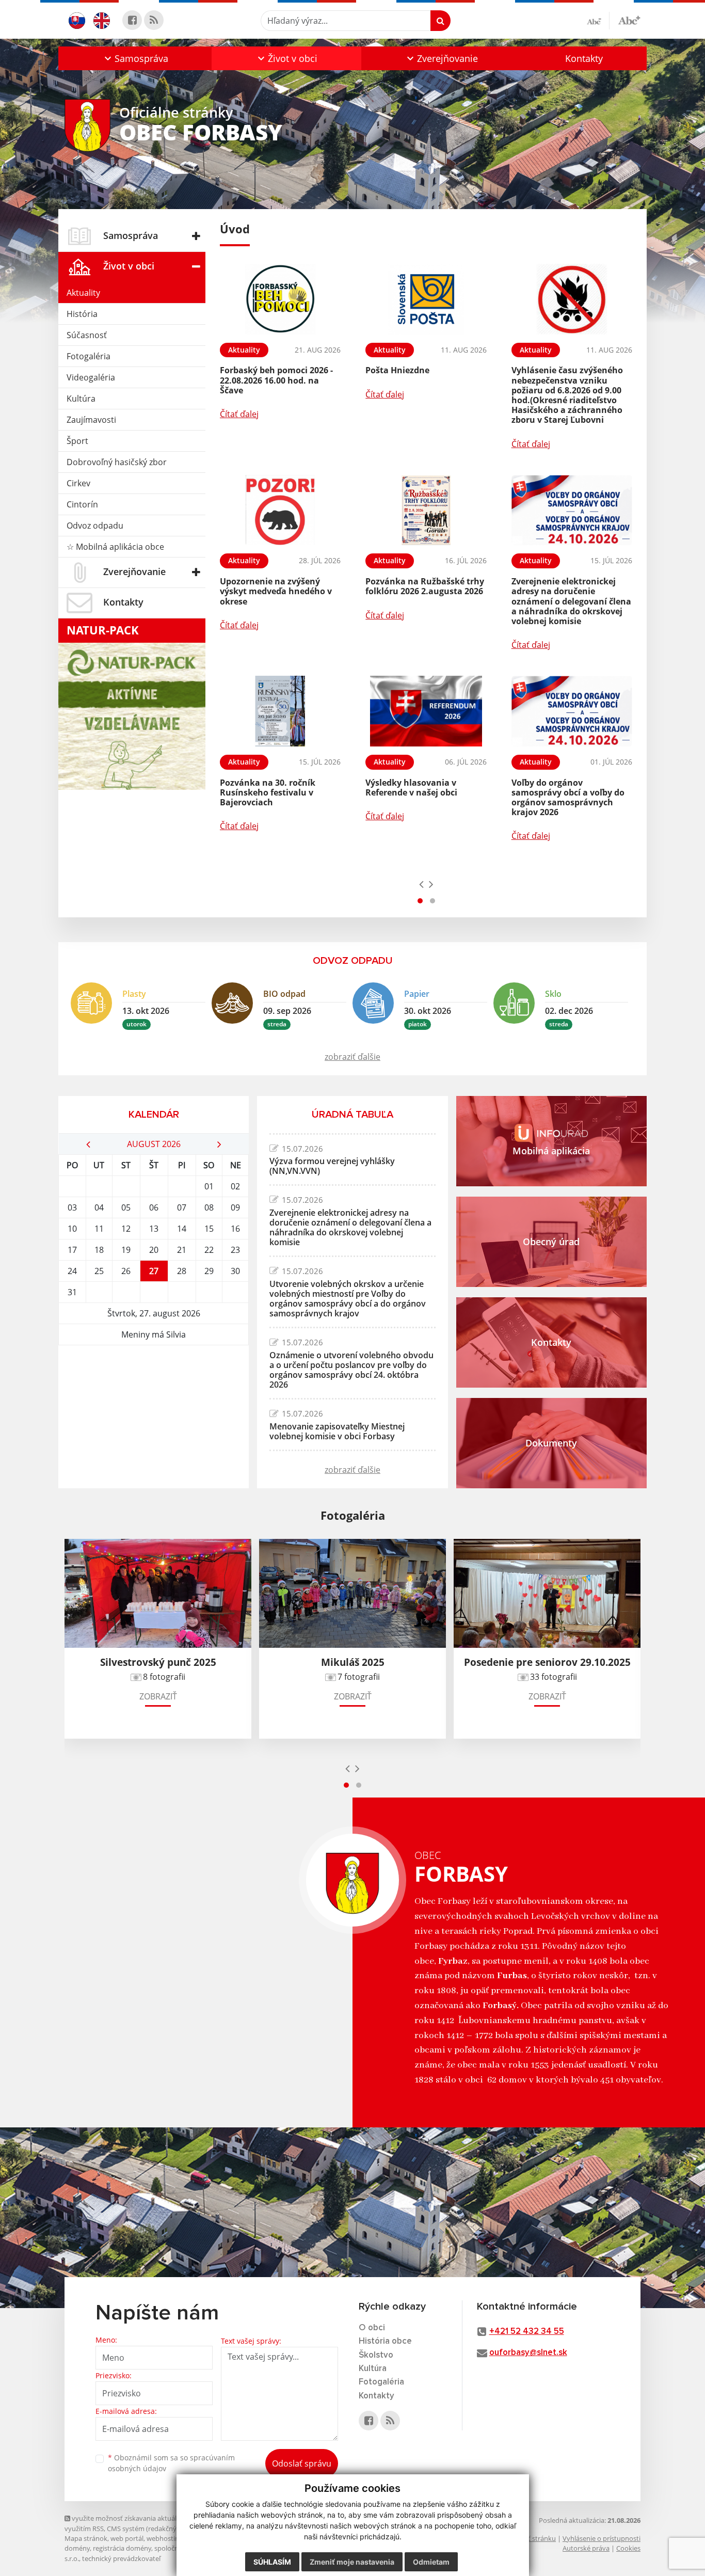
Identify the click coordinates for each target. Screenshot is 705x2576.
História (82, 314)
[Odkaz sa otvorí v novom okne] (132, 20)
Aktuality (83, 293)
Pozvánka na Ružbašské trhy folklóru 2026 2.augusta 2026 (425, 586)
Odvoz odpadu (95, 526)
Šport (77, 441)
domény (77, 2548)
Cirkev (78, 483)
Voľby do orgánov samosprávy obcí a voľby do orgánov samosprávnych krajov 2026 (568, 798)
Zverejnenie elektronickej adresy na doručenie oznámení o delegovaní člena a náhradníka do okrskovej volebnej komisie (571, 601)
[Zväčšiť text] (629, 19)
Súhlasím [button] (272, 2562)
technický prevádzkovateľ (121, 2558)
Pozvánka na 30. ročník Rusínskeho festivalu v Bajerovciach (268, 792)
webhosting (165, 2538)
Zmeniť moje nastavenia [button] (352, 2562)
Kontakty (584, 58)
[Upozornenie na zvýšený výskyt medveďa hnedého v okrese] (280, 510)
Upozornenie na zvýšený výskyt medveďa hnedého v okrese (276, 591)
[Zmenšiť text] (598, 21)
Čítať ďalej (239, 414)
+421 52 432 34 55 (527, 2332)
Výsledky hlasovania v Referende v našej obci (411, 788)
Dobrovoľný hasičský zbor (117, 462)
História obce (385, 2341)
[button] (135, 58)
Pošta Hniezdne (397, 370)
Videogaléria (91, 377)
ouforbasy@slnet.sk (528, 2353)
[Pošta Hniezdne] (426, 299)
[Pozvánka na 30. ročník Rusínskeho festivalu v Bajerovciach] (280, 711)
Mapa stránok (86, 2538)
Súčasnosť (87, 335)
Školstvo (376, 2355)
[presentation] (421, 884)
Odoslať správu (302, 2463)
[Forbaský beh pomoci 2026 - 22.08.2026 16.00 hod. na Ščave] (280, 299)
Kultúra (81, 399)
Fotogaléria (89, 356)
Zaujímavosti (91, 420)
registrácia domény (122, 2548)
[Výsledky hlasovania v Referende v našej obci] (426, 711)
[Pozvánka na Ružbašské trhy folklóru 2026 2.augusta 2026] (426, 510)
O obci (372, 2328)
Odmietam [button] (431, 2562)
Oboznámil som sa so (171, 2463)
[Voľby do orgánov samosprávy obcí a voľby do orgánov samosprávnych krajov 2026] (572, 711)
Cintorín (82, 504)
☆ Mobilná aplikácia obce (115, 547)
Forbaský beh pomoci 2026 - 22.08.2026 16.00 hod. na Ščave (276, 380)
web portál (127, 2538)
